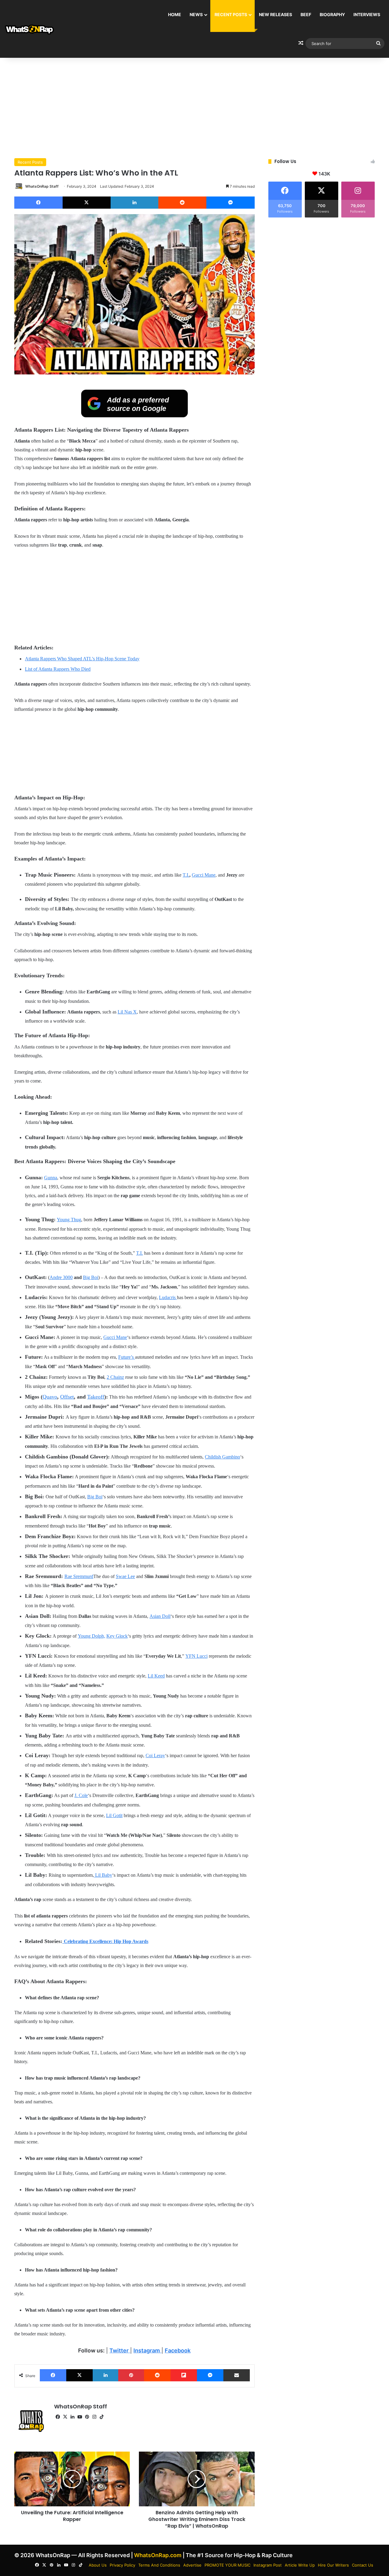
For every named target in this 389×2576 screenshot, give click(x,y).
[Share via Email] (237, 2375)
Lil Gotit (114, 1815)
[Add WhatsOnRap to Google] (134, 415)
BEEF (306, 14)
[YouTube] (80, 2417)
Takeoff (96, 1397)
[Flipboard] (184, 2375)
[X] (87, 203)
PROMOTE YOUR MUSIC (227, 2565)
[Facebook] (38, 203)
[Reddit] (182, 203)
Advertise (192, 2565)
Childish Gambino (222, 1457)
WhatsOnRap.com (158, 2555)
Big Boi (91, 1277)
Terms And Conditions (159, 2565)
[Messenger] (231, 203)
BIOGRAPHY (332, 14)
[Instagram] (94, 2417)
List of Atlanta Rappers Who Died (58, 669)
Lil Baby (103, 1875)
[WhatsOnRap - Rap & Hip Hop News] (30, 29)
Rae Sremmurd (79, 1576)
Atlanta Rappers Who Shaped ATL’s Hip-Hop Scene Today (82, 659)
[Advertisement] (194, 106)
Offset (67, 1397)
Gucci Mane (204, 875)
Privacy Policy (122, 2565)
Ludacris (168, 1297)
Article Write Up (300, 2565)
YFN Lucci (196, 1656)
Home (175, 14)
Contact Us (363, 2565)
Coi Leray (155, 1756)
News (196, 14)
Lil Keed (156, 1676)
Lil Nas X (127, 1012)
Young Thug (69, 1220)
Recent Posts (231, 14)
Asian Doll (160, 1616)
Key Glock (117, 1636)
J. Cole (81, 1795)
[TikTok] (102, 2417)
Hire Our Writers (333, 2565)
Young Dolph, (91, 1636)
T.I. (186, 875)
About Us (98, 2565)
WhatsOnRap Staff (42, 186)
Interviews (367, 14)
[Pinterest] (131, 2375)
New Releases (275, 14)
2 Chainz (115, 1377)
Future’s (127, 1357)
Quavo (50, 1397)
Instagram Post (268, 2565)
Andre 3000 (61, 1277)
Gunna (51, 1178)
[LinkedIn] (134, 203)
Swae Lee (125, 1576)
